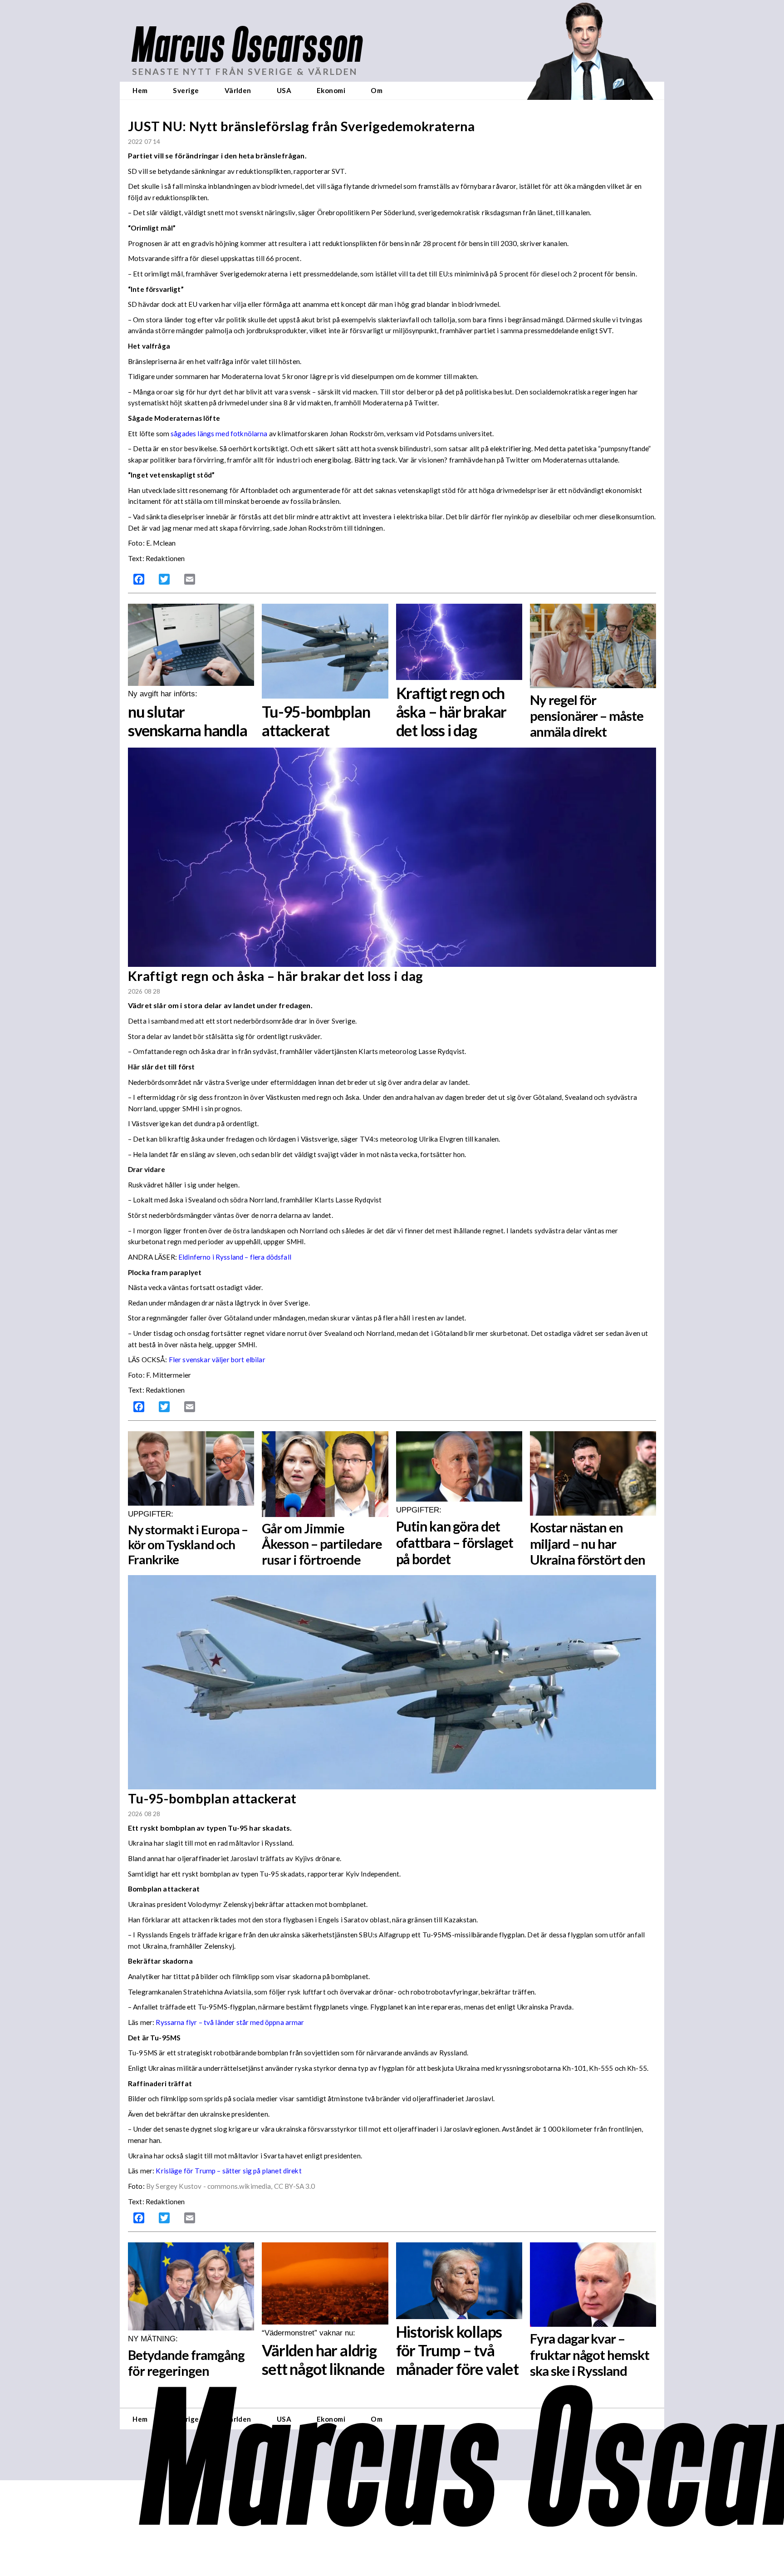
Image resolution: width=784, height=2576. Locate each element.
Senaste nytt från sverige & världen (245, 71)
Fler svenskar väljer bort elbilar (218, 1359)
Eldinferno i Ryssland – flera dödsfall (235, 1257)
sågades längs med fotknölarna (219, 433)
